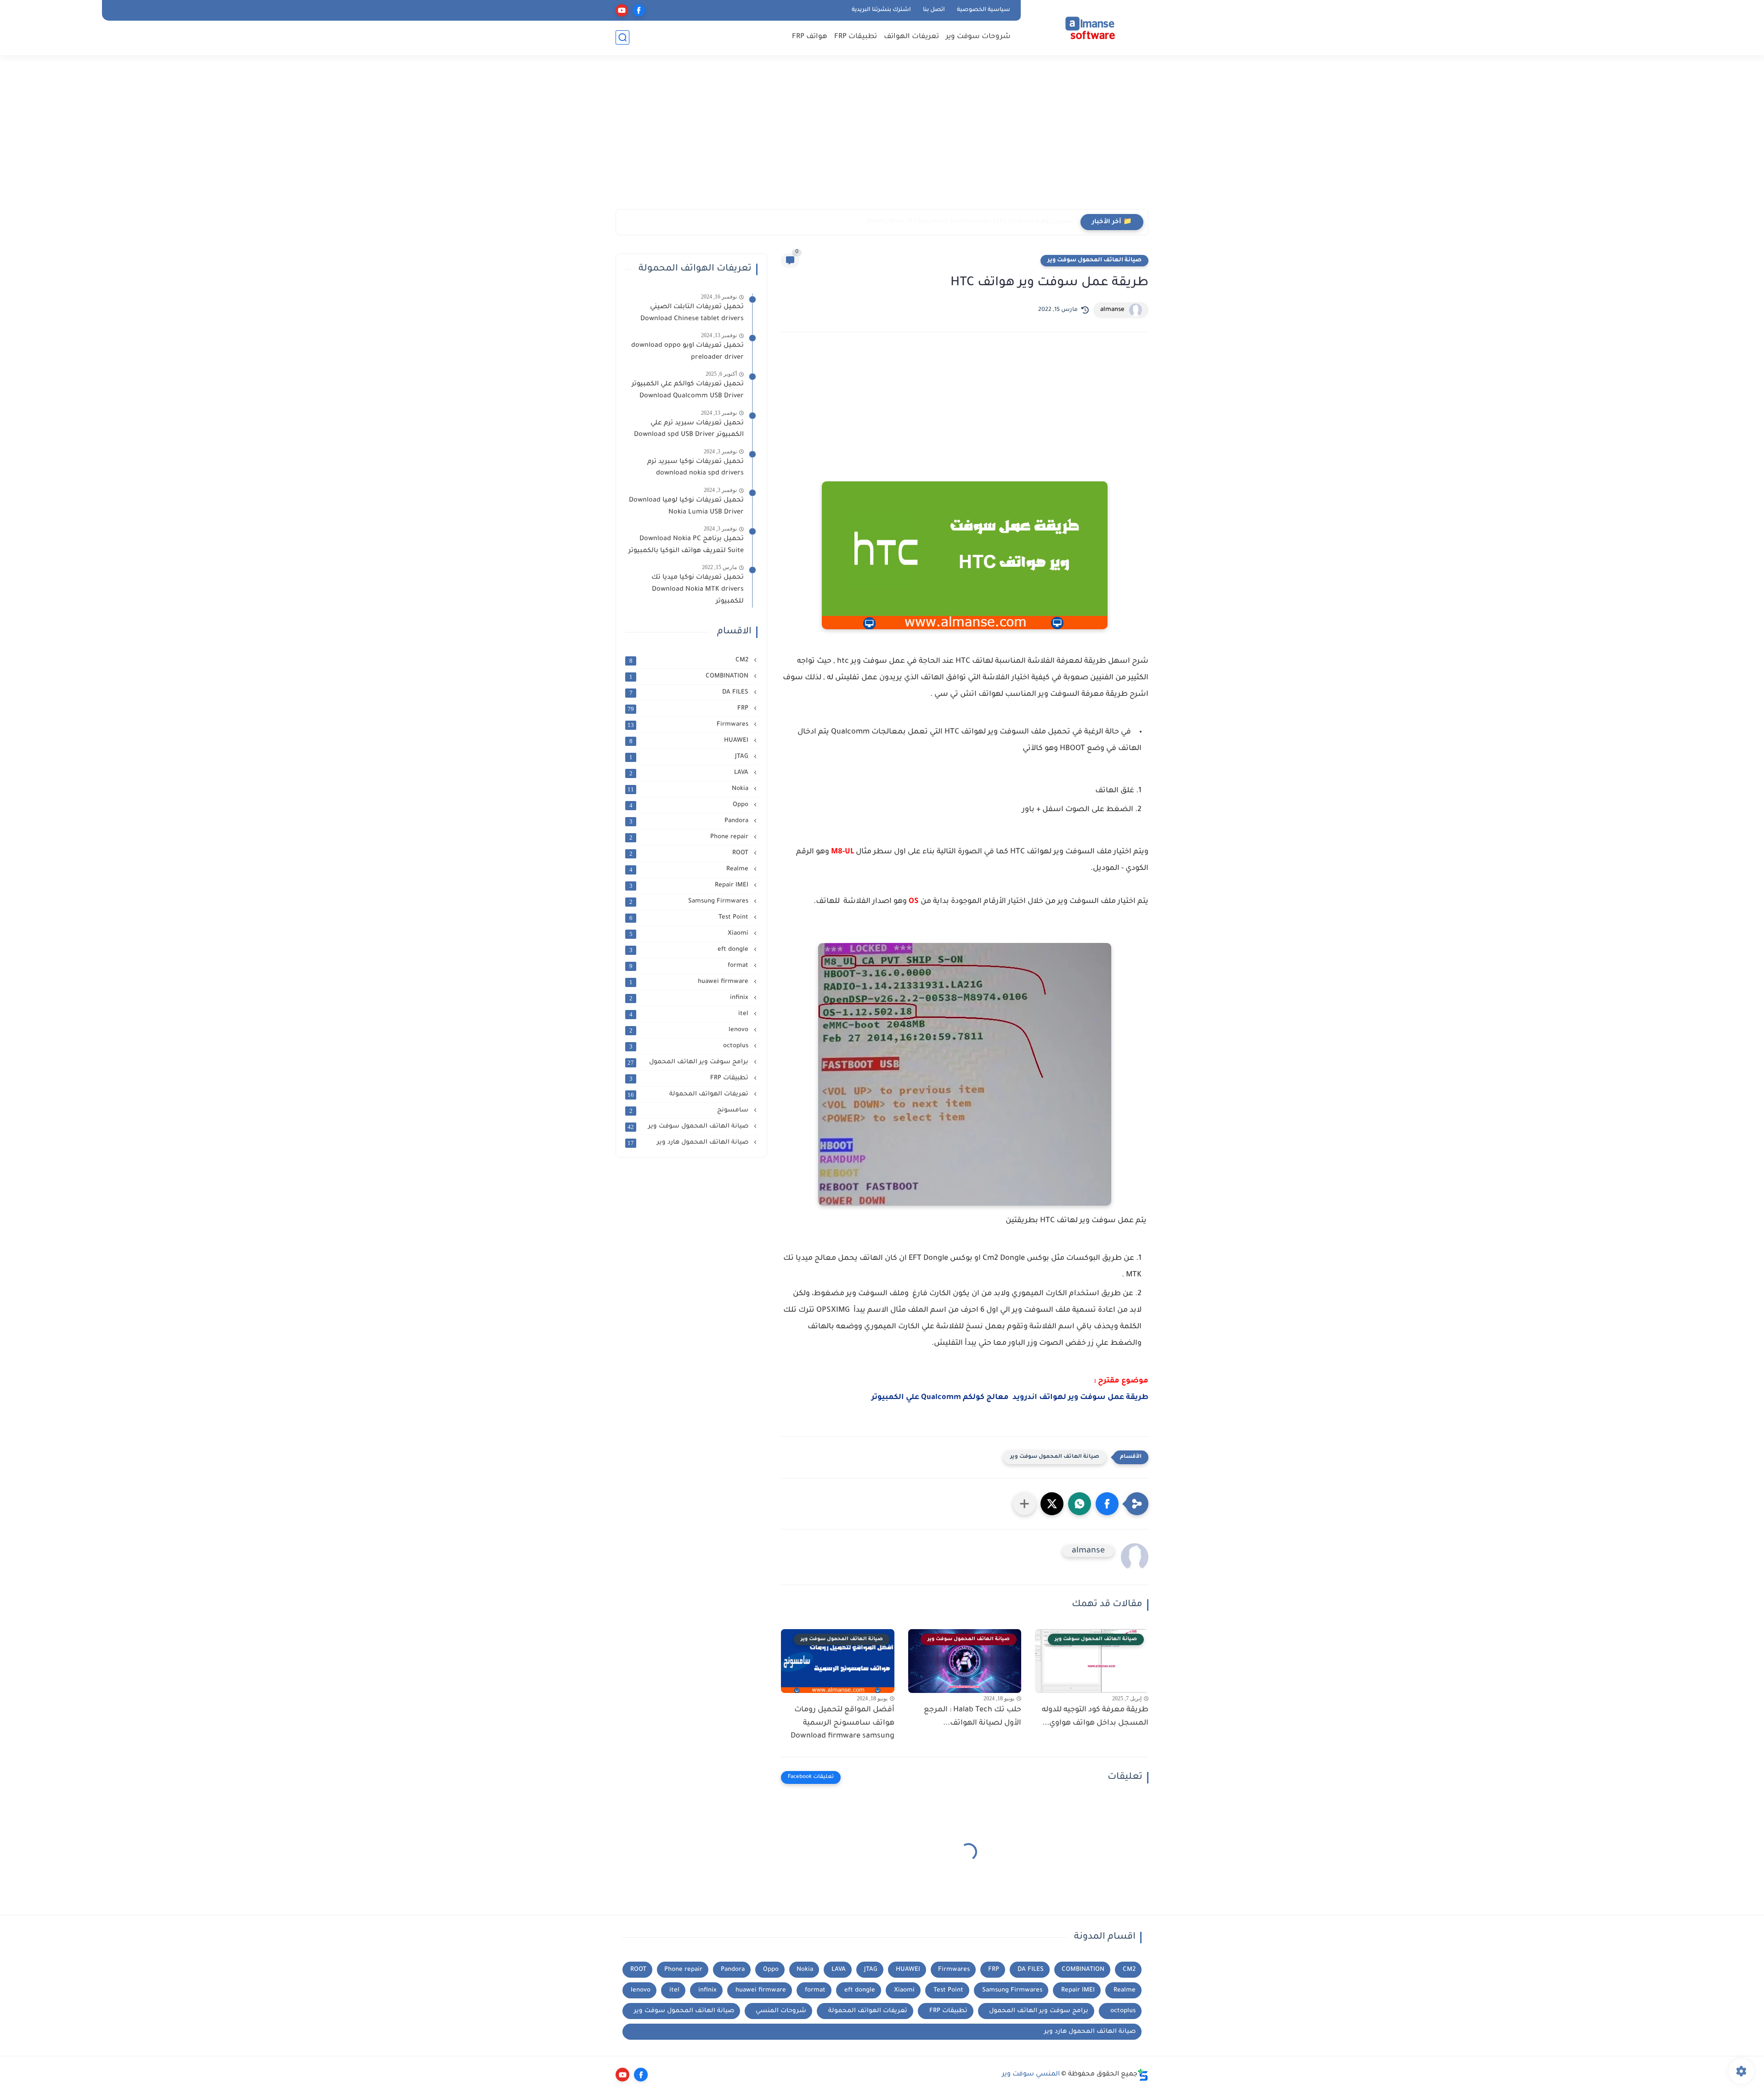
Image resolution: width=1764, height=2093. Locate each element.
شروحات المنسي (781, 2011)
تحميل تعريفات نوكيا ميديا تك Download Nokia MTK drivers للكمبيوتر (698, 590)
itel (690, 1014)
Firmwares (689, 725)
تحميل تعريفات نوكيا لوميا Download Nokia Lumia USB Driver (686, 507)
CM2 (690, 660)
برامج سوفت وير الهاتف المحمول (689, 1062)
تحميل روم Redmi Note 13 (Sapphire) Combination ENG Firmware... (967, 222)
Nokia (689, 789)
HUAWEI (690, 741)
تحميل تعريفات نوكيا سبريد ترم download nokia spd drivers (695, 468)
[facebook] (639, 10)
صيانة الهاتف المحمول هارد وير (689, 1143)
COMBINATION (690, 677)
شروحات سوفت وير (978, 37)
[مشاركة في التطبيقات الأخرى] (1024, 1504)
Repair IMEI (690, 886)
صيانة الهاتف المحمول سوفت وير (1094, 260)
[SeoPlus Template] (1143, 2075)
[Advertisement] (882, 138)
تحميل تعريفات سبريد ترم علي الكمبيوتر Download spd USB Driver (689, 429)
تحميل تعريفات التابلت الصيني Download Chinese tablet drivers (690, 313)
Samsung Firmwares (690, 902)
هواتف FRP (810, 37)
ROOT (690, 853)
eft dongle (690, 950)
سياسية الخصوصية (984, 10)
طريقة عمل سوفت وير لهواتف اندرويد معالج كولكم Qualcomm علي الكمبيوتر (1010, 1398)
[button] (1107, 1504)
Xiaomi (690, 934)
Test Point (690, 918)
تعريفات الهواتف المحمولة (689, 1094)
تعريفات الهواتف (911, 37)
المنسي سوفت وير (1031, 2075)
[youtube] (622, 10)
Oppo (690, 805)
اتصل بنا (934, 10)
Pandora (690, 821)
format (690, 966)
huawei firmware (690, 982)
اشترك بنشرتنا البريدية (881, 10)
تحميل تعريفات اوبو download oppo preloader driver (687, 352)
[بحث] (622, 37)
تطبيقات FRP (856, 37)
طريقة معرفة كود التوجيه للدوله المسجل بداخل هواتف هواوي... (1095, 1717)
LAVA (690, 773)
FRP (689, 709)
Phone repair (690, 837)
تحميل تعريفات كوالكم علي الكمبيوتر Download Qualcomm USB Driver (688, 390)
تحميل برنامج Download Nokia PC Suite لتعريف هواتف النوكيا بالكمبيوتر (686, 545)
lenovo (690, 1030)
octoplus (690, 1046)
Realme (690, 869)
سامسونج (690, 1111)
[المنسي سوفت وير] (1086, 27)
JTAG (690, 757)
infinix (690, 998)
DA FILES (690, 693)
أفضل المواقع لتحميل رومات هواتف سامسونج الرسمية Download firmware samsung (842, 1723)
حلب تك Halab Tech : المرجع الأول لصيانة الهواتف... (972, 1717)
